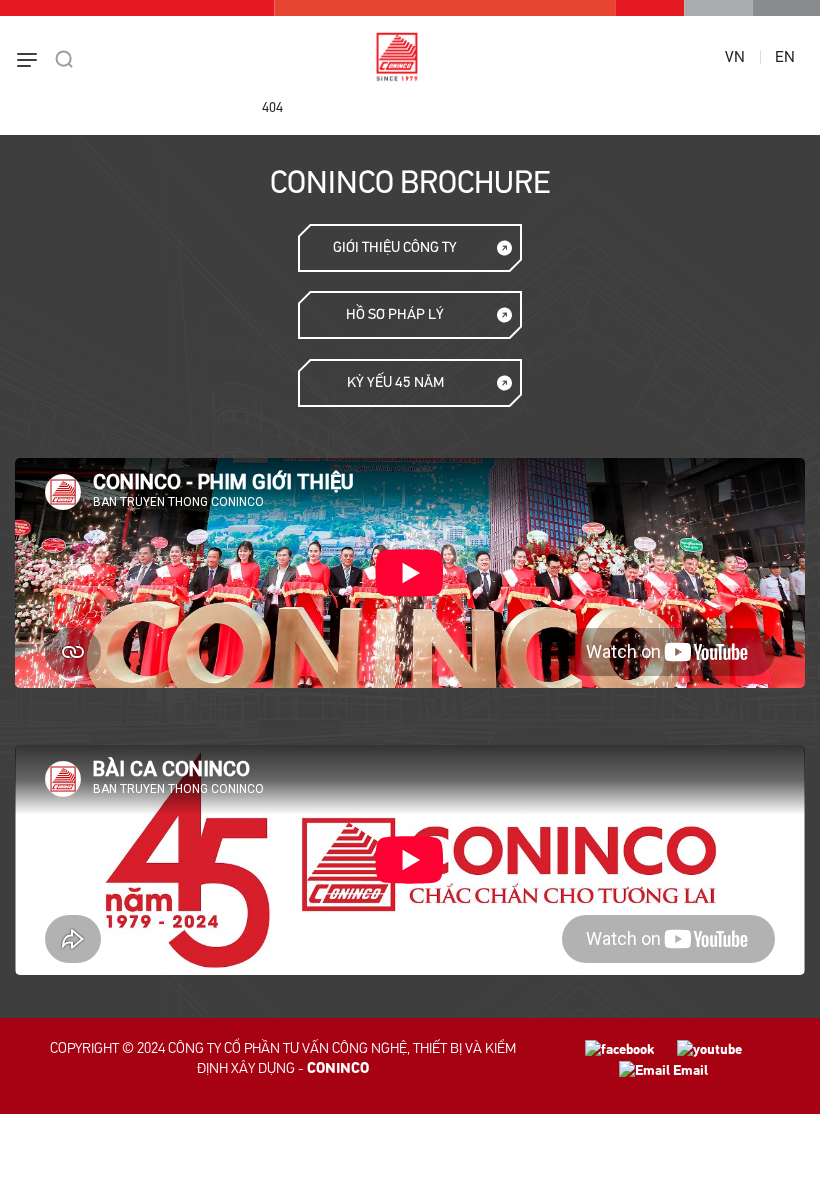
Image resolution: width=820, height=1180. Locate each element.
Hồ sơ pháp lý (395, 314)
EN (785, 57)
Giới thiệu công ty (395, 247)
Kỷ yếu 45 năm (395, 382)
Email (689, 1070)
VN (735, 57)
